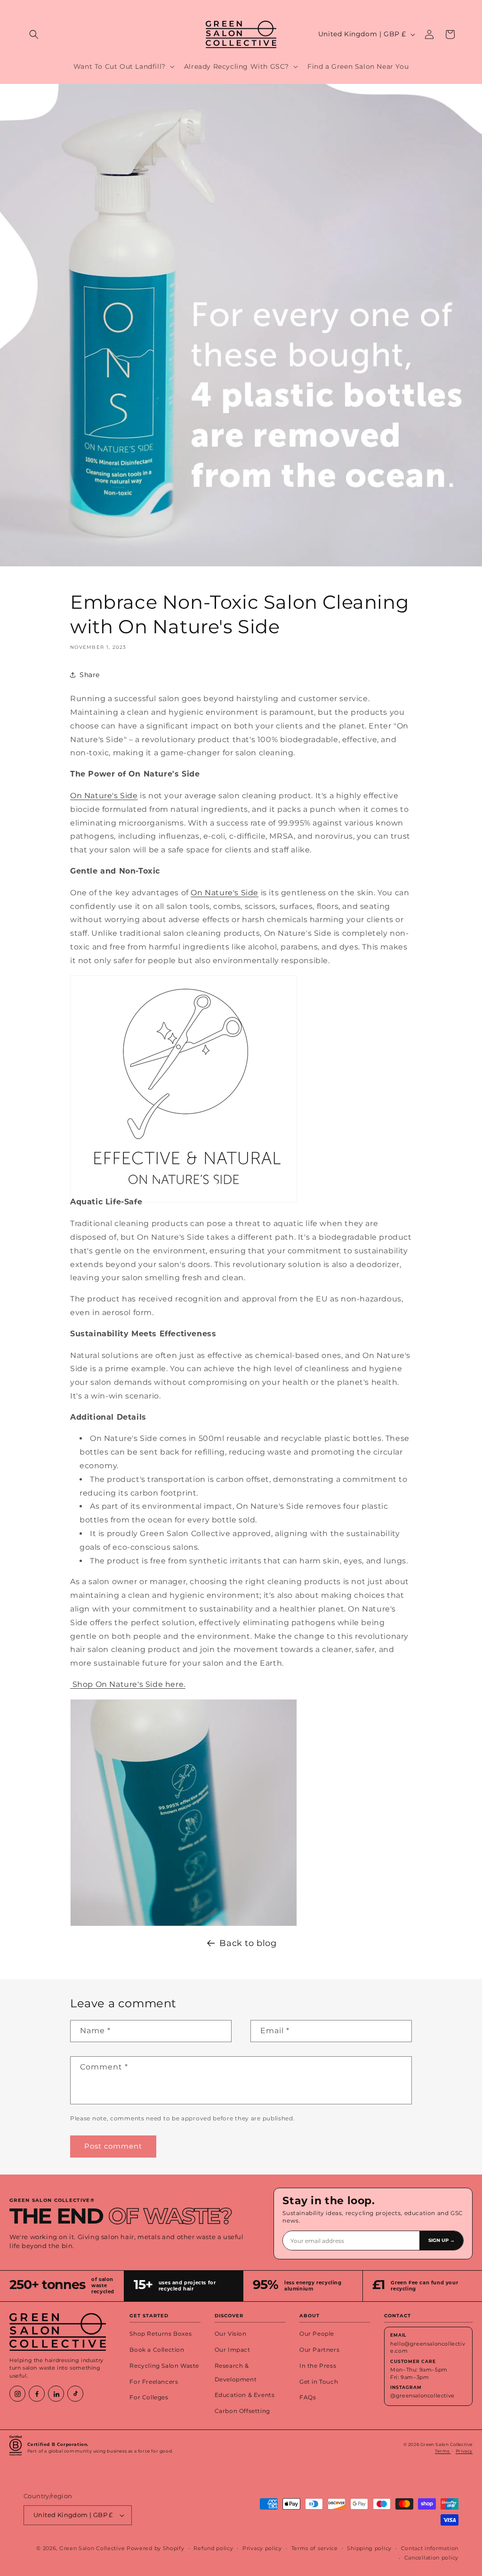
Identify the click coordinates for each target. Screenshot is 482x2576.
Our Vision (231, 2334)
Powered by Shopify (156, 2548)
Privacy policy (262, 2548)
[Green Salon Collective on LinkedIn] (56, 2394)
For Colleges (149, 2397)
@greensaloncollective (422, 2396)
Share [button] (90, 675)
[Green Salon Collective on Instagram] (17, 2394)
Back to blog (248, 1943)
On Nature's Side (104, 796)
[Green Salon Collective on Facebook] (37, 2394)
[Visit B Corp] (16, 2448)
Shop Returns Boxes (161, 2334)
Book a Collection (157, 2350)
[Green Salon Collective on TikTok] (75, 2394)
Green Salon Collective (92, 2548)
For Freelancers (154, 2382)
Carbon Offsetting (242, 2411)
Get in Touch (319, 2382)
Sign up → (442, 2241)
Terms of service (315, 2548)
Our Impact (233, 2350)
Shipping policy (369, 2548)
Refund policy (213, 2548)
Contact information (430, 2548)
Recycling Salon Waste (164, 2366)
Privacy (464, 2451)
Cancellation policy (431, 2558)
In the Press (318, 2366)
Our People (317, 2334)
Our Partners (319, 2350)
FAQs (308, 2397)
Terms (443, 2451)
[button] (34, 34)
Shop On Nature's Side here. (128, 1684)
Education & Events (245, 2395)
